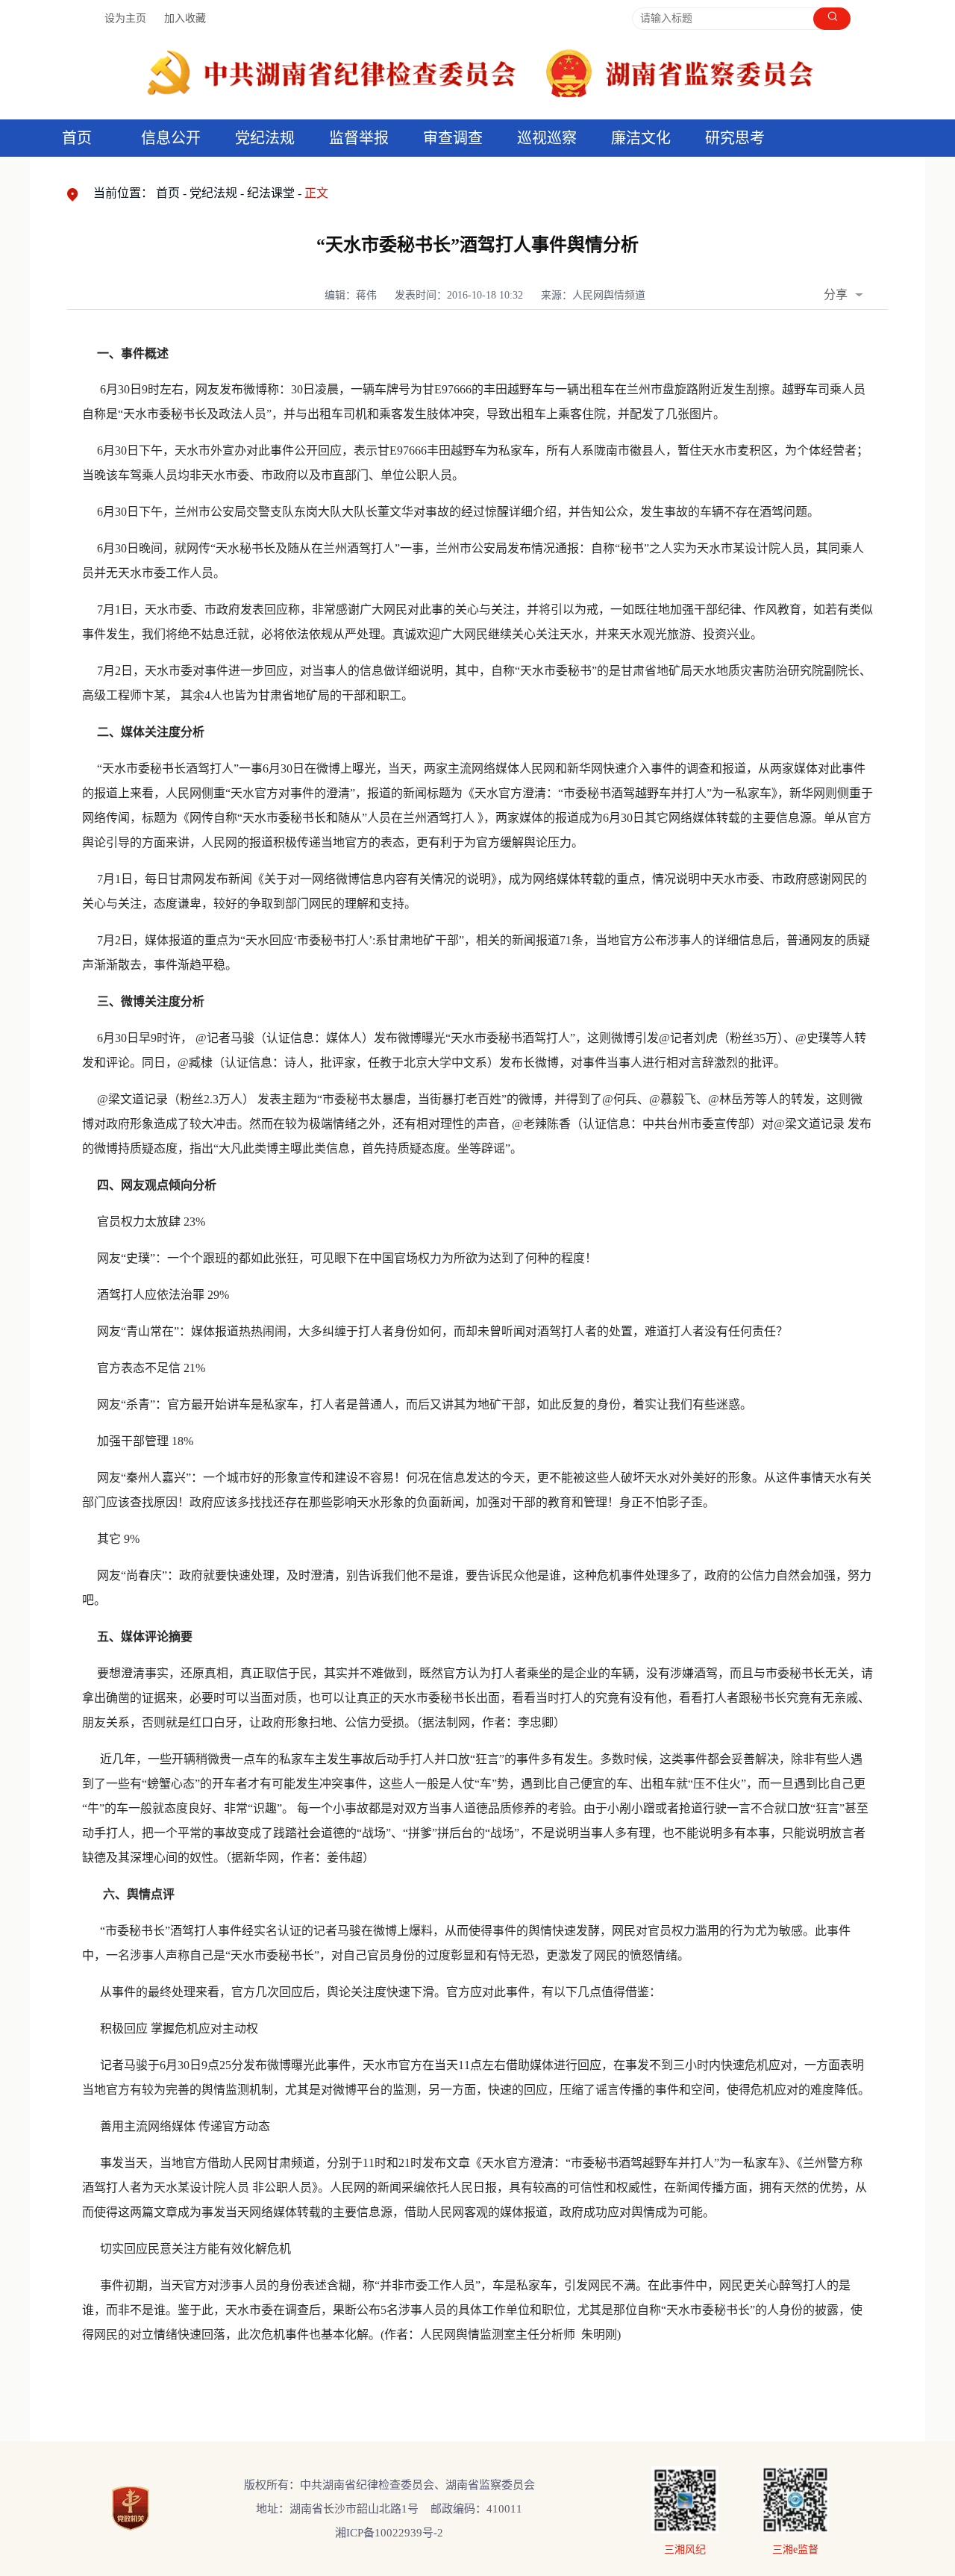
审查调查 (453, 138)
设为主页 (125, 18)
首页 (77, 138)
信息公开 (171, 138)
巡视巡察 (547, 138)
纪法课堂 (271, 193)
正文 (316, 193)
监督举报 (359, 138)
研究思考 (735, 138)
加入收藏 (185, 18)
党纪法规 (265, 138)
